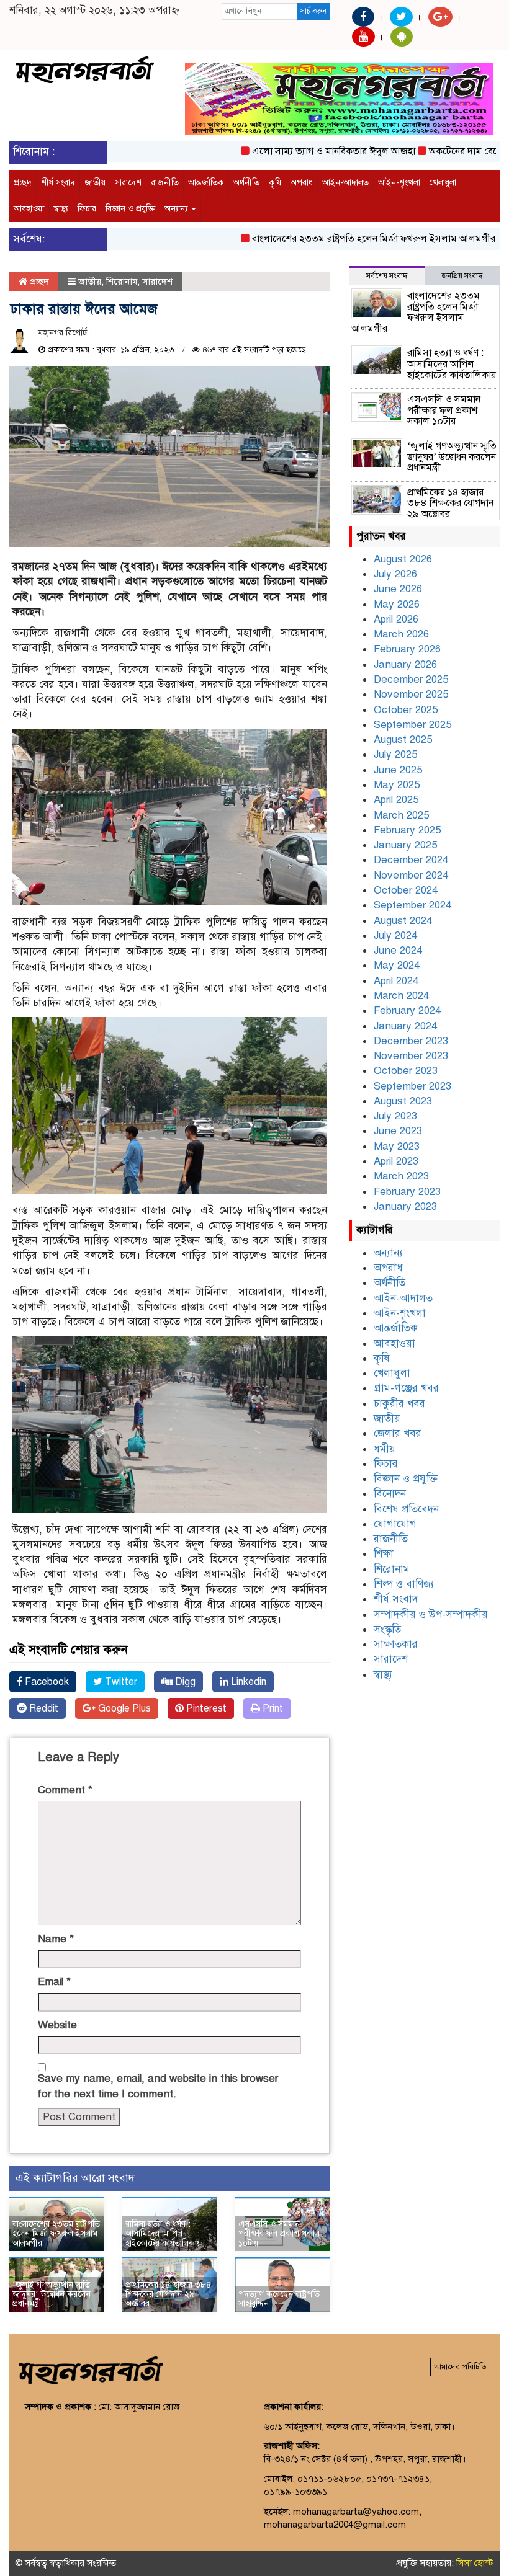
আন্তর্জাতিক (206, 183)
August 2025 (403, 739)
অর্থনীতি (246, 183)
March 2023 (401, 1176)
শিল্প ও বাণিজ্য (404, 1584)
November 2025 (411, 694)
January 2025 (405, 845)
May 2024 (397, 965)
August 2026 (403, 559)
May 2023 (397, 1146)
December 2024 (411, 860)
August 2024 (403, 921)
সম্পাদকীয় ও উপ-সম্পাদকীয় (431, 1614)
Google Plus (123, 1708)
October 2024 (406, 890)
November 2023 (411, 1056)
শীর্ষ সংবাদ (58, 183)
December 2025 (411, 679)
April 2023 (396, 1161)
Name (56, 1939)
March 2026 (401, 634)
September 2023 (412, 1086)
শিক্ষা (384, 1554)
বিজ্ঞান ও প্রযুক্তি (130, 209)
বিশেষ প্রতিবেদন (406, 1509)
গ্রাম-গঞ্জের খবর (406, 1388)
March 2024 (401, 996)
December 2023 (411, 1041)
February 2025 (407, 830)
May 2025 (397, 785)
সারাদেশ (128, 183)
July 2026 (395, 574)
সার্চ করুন (313, 11)
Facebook (46, 1682)
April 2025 (396, 800)
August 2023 (403, 1101)
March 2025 (401, 815)
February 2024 (407, 1010)
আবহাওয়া (29, 209)
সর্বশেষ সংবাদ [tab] (387, 276)
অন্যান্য (177, 209)
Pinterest (205, 1708)
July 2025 (395, 754)
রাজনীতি (165, 183)
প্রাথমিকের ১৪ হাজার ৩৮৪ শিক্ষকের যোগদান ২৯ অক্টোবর (169, 2294)
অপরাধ (302, 183)
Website (57, 2025)
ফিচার (87, 209)
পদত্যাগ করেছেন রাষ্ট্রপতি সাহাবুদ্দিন (279, 2299)
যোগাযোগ (395, 1524)
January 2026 (405, 664)
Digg (184, 1682)
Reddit (43, 1708)
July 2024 (395, 935)
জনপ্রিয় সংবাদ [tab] (462, 276)
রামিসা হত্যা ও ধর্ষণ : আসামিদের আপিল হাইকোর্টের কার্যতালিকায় (163, 2234)
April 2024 (396, 981)
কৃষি (275, 183)
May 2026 (397, 604)
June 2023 (398, 1131)
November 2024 (411, 875)
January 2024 (405, 1026)
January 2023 (405, 1206)
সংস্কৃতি (387, 1629)
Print (272, 1708)
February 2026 (407, 649)
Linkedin (247, 1682)
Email (54, 1982)
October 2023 (406, 1071)
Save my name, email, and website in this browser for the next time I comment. (158, 2086)
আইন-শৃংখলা (399, 183)
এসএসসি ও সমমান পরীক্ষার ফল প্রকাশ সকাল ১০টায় (279, 2234)
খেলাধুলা (443, 183)
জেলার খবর (398, 1433)
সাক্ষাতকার (396, 1644)
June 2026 (398, 589)
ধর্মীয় (385, 1449)
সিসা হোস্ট (475, 2563)
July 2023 (395, 1116)
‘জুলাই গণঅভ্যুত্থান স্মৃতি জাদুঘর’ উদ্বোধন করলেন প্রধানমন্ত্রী (52, 2294)
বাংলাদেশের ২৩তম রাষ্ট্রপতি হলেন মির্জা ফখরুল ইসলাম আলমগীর (341, 239)
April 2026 (396, 619)
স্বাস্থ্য (61, 209)
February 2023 (407, 1192)
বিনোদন (390, 1494)
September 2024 (412, 905)
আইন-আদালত (345, 183)
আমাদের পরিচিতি (460, 2367)
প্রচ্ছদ (23, 183)
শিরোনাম (122, 282)
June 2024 (398, 950)
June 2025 (398, 770)
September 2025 (412, 725)
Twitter (120, 1682)
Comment (65, 1790)
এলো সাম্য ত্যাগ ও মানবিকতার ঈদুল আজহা (301, 151)
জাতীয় (95, 183)
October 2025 (406, 710)
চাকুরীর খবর (399, 1404)
